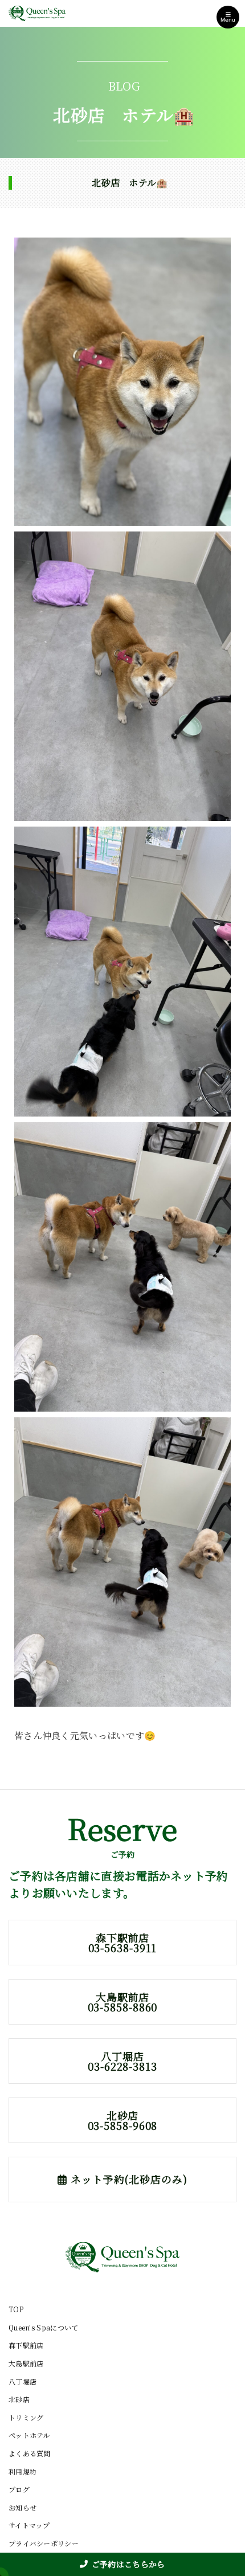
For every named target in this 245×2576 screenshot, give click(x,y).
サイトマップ (29, 2525)
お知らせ (23, 2507)
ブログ (19, 2489)
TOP (16, 2309)
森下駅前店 (26, 2345)
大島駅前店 (26, 2363)
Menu (228, 20)
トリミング (26, 2417)
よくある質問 (30, 2453)
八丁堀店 (23, 2381)
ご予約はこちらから (128, 2564)
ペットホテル (29, 2435)
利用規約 (23, 2471)
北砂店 (19, 2399)
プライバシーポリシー (44, 2543)
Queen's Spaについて (44, 2327)
